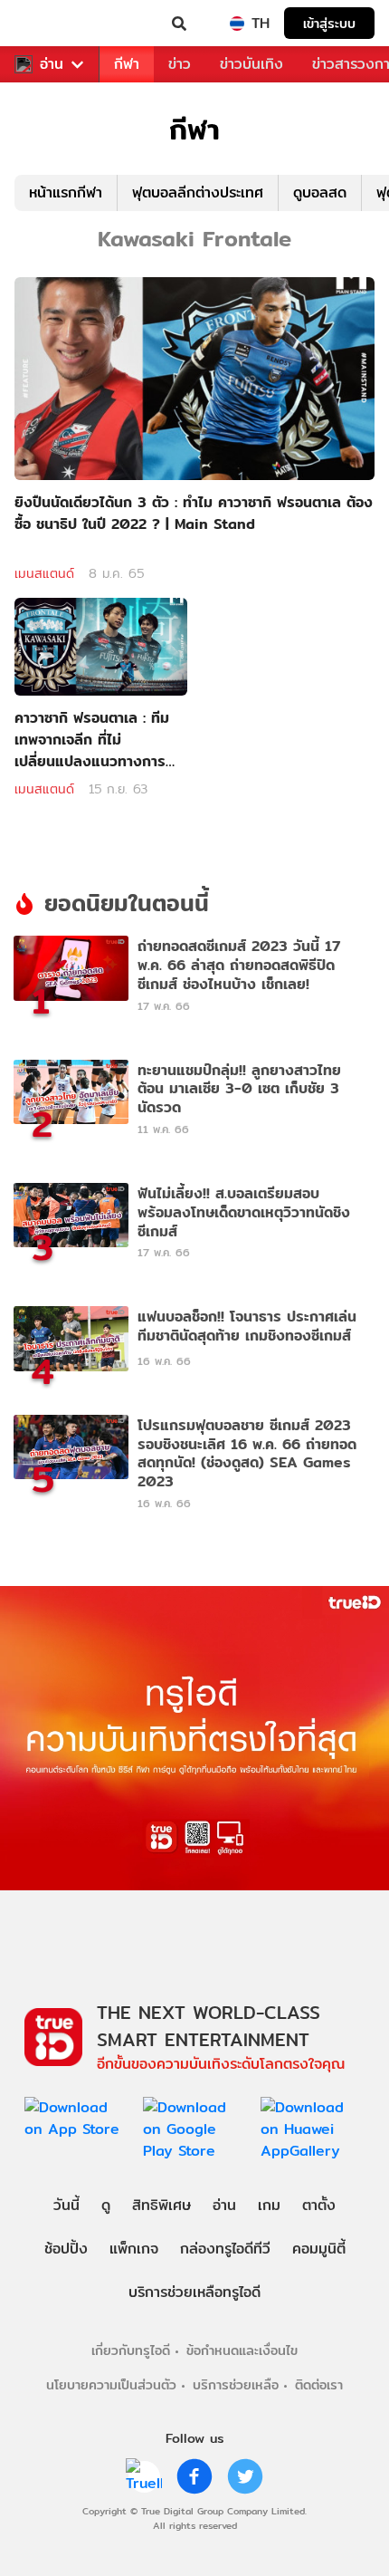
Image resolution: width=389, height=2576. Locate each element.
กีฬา (127, 64)
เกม (269, 2205)
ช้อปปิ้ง (66, 2249)
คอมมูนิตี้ (319, 2249)
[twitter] (245, 2476)
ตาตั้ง (319, 2205)
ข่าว (180, 64)
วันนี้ (66, 2205)
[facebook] (194, 2476)
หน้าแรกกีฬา (66, 192)
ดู (106, 2205)
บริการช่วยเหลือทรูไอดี (194, 2292)
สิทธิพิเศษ (161, 2205)
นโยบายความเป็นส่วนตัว (111, 2384)
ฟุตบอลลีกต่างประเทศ (198, 192)
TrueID (51, 24)
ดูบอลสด (320, 192)
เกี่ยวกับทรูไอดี (131, 2350)
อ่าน (52, 64)
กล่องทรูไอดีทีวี (225, 2249)
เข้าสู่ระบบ (329, 23)
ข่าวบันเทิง (251, 64)
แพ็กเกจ (134, 2249)
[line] (144, 2476)
